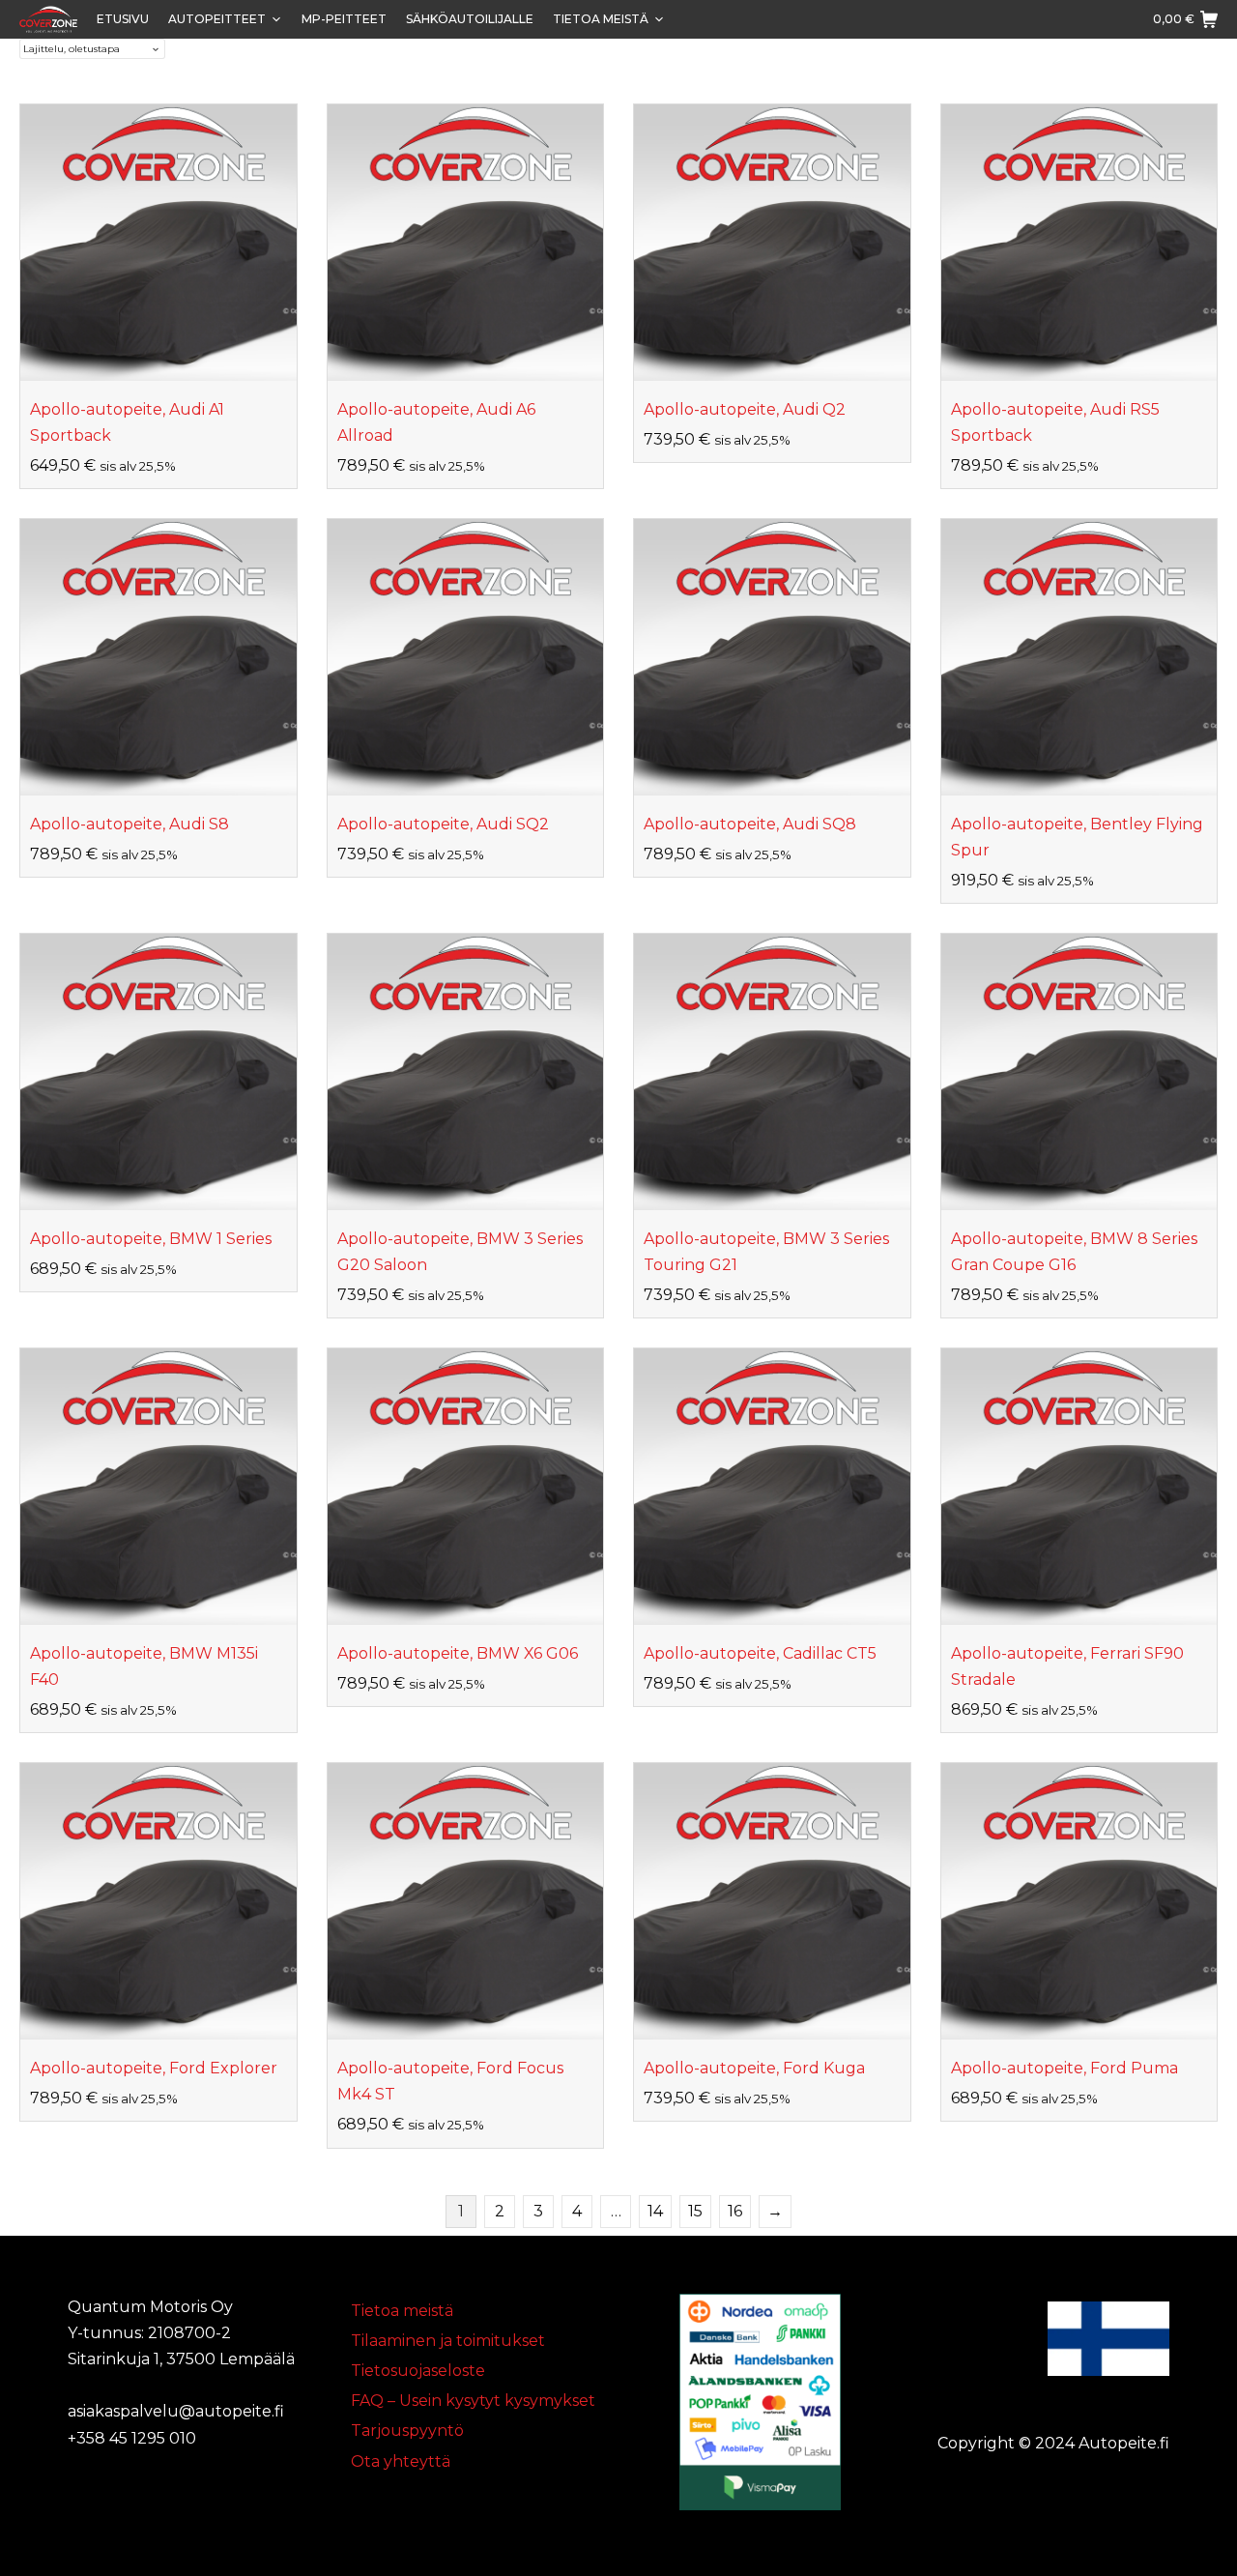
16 (735, 2211)
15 (695, 2211)
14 (655, 2211)
